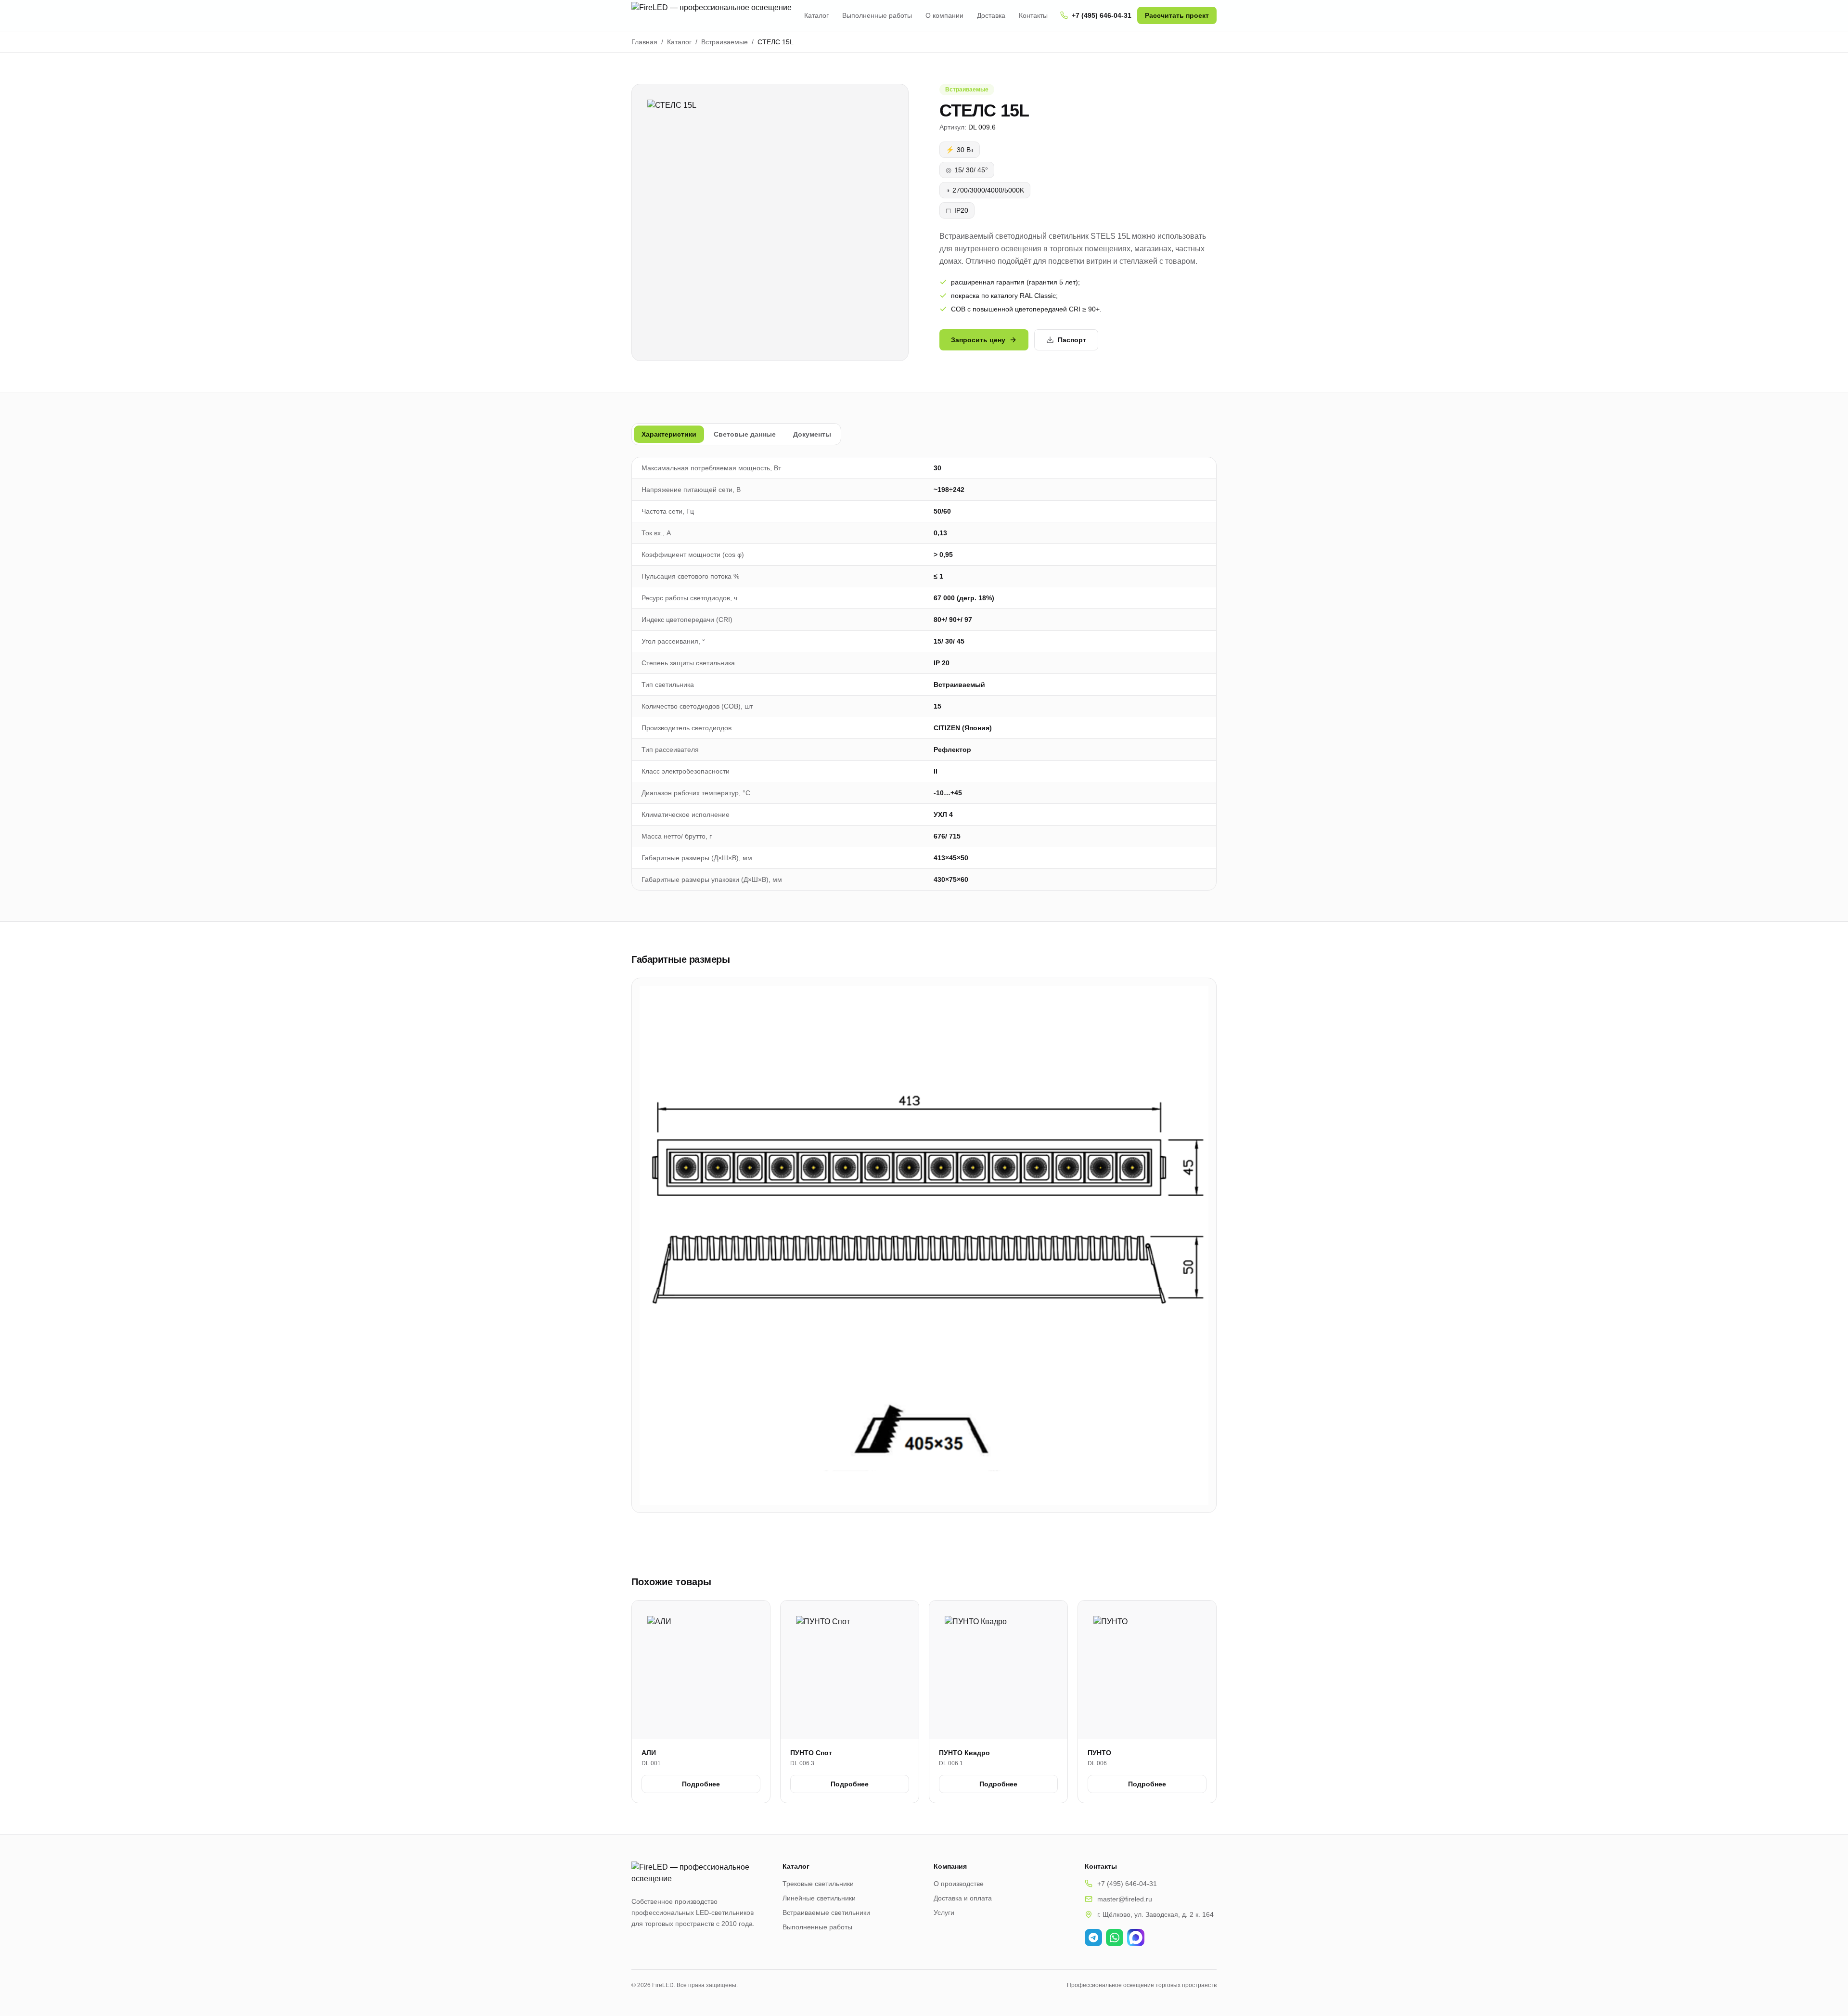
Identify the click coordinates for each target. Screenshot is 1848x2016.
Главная (644, 42)
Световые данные (745, 434)
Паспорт (1072, 340)
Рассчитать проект (1177, 15)
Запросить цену (978, 340)
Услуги (944, 1913)
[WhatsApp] (1115, 1938)
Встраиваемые (725, 42)
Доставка (991, 15)
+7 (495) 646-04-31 (1102, 15)
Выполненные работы (877, 15)
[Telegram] (1093, 1938)
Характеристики (669, 434)
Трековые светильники (818, 1884)
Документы (812, 434)
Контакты (1033, 15)
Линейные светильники (819, 1898)
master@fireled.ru (1125, 1899)
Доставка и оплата (963, 1898)
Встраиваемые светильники (826, 1913)
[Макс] (1136, 1938)
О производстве (959, 1884)
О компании (944, 15)
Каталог (816, 15)
